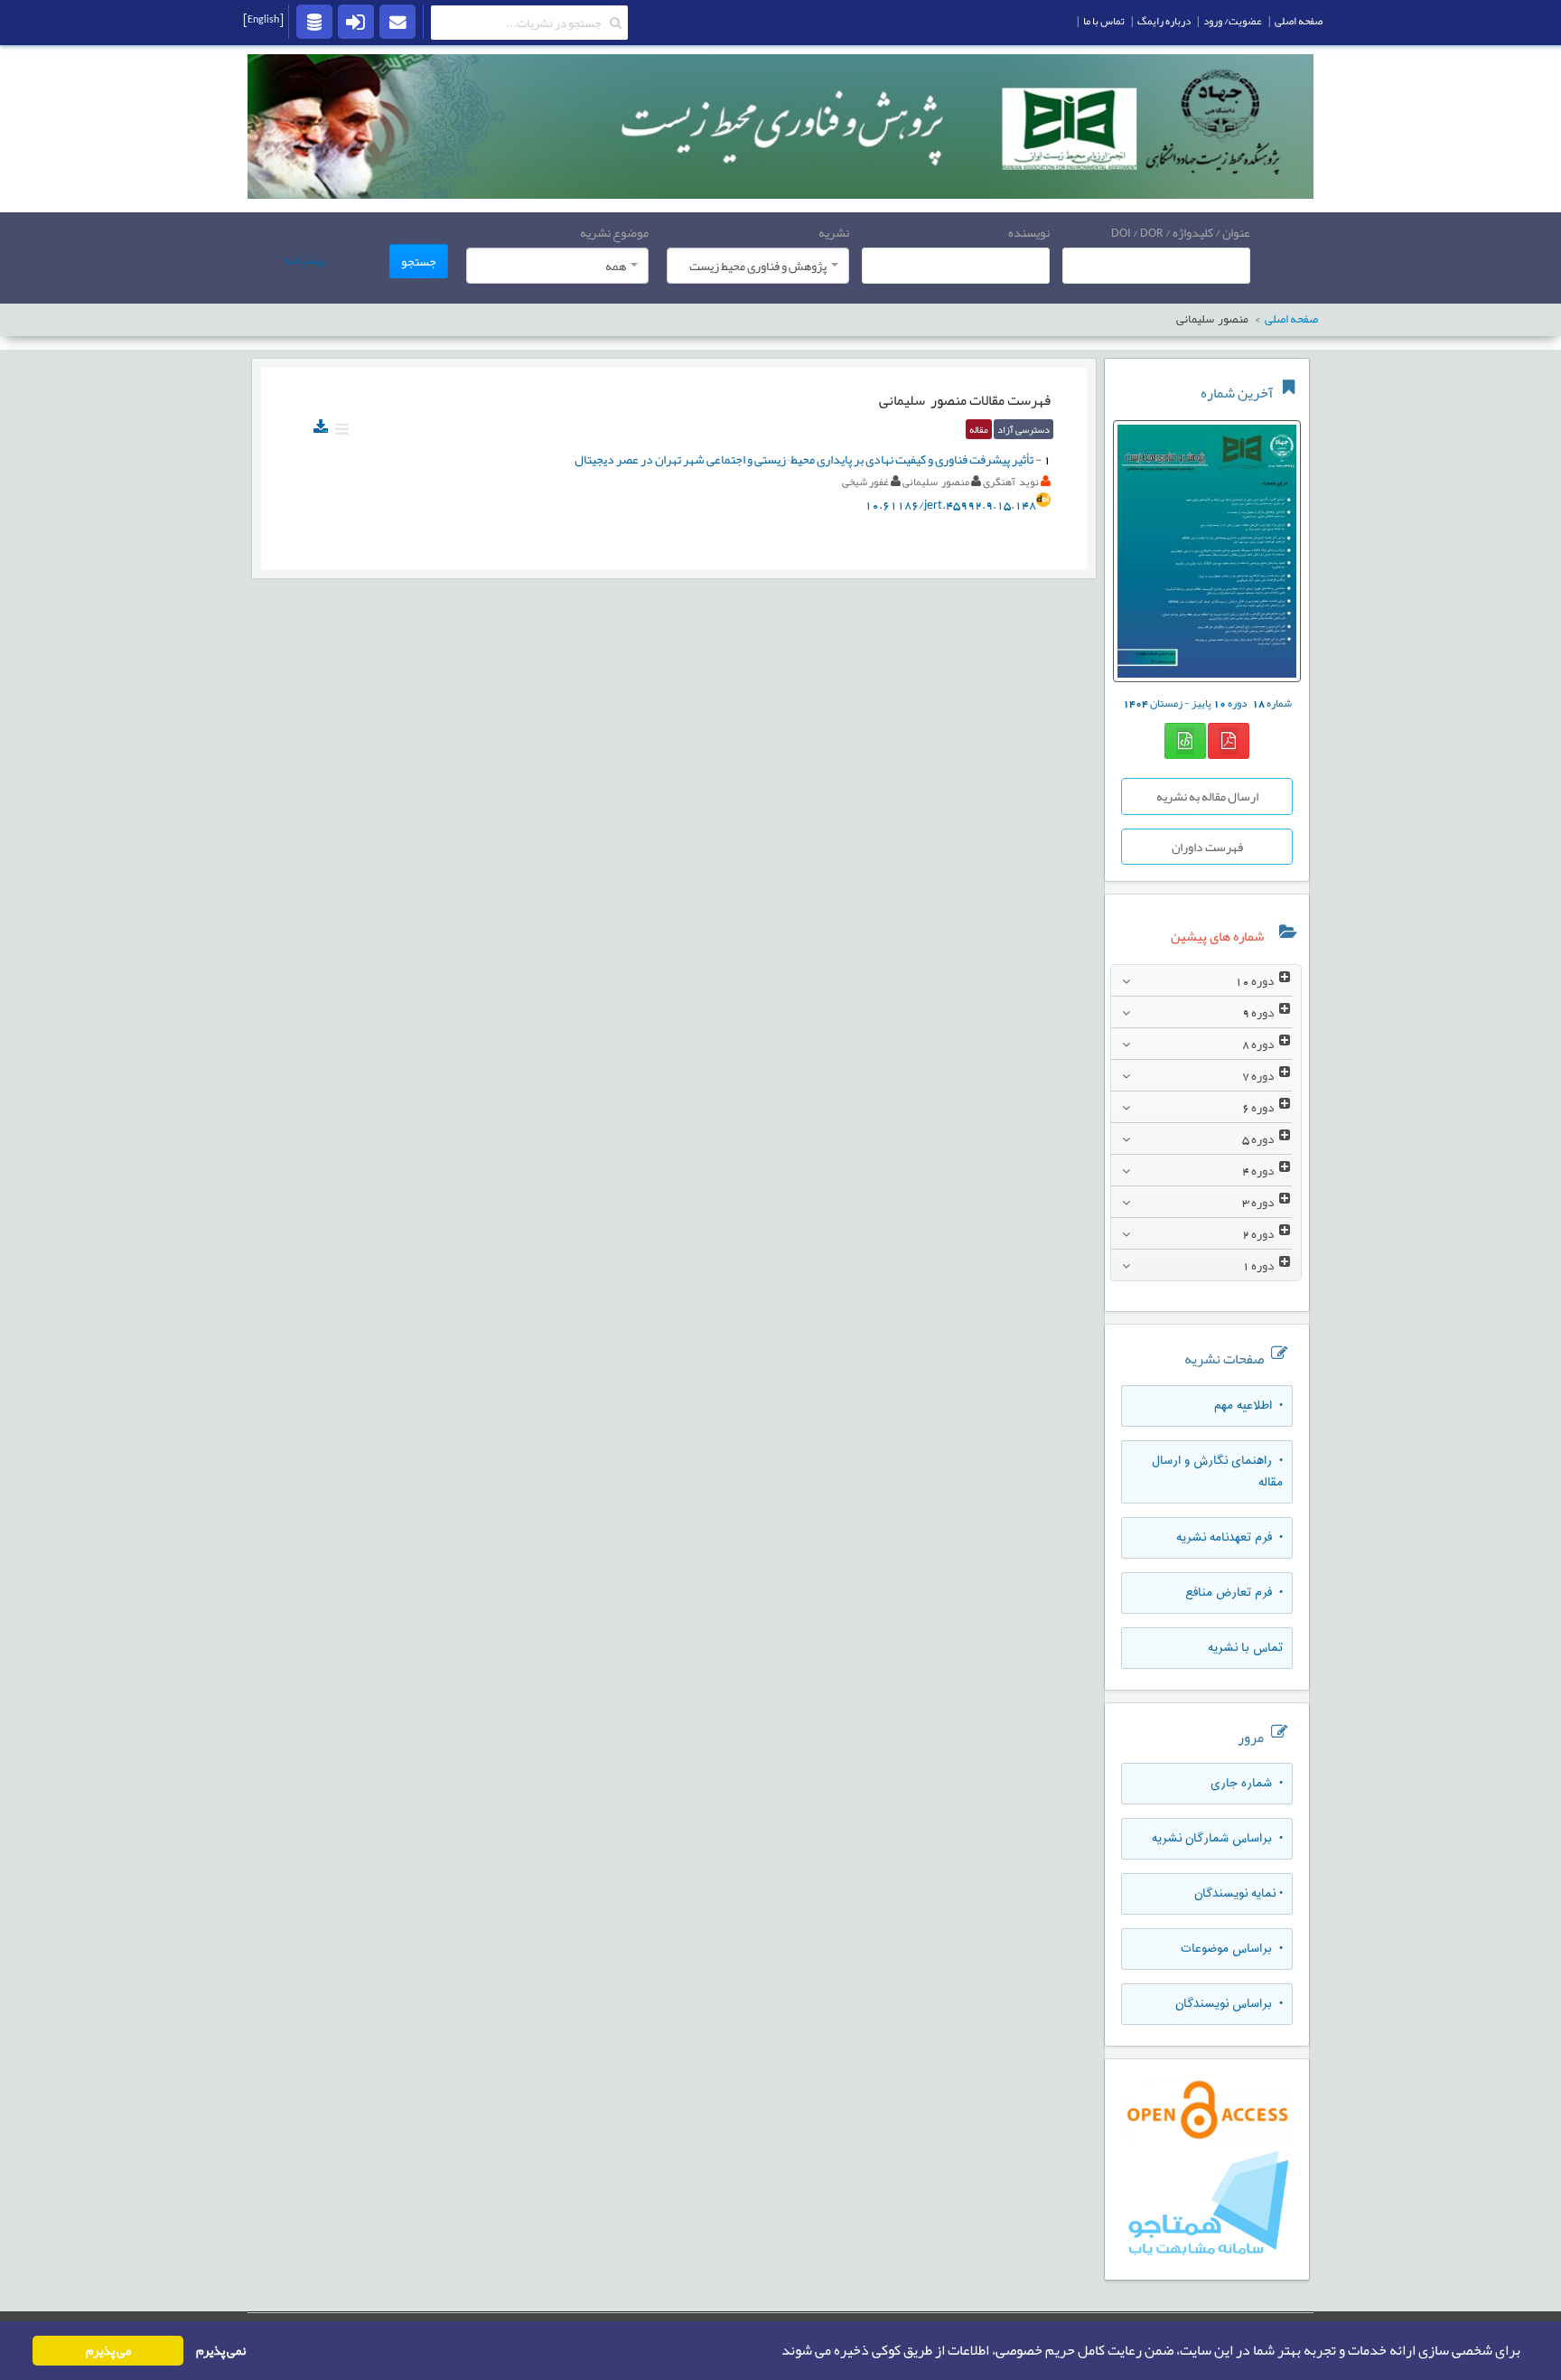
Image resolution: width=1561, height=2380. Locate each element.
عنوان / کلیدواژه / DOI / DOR (1181, 232)
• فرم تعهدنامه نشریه (1229, 1538)
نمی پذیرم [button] (221, 2351)
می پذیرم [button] (108, 2351)
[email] (397, 21)
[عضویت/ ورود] (356, 21)
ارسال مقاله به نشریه (1207, 796)
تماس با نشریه (1245, 1648)
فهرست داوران (1207, 847)
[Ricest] (314, 21)
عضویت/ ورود (1233, 21)
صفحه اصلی (1299, 21)
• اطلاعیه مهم (1248, 1406)
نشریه (834, 232)
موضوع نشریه (614, 232)
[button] (776, 2351)
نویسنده (1029, 232)
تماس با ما (1104, 21)
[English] (263, 19)
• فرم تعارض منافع (1234, 1593)
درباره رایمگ (1164, 21)
